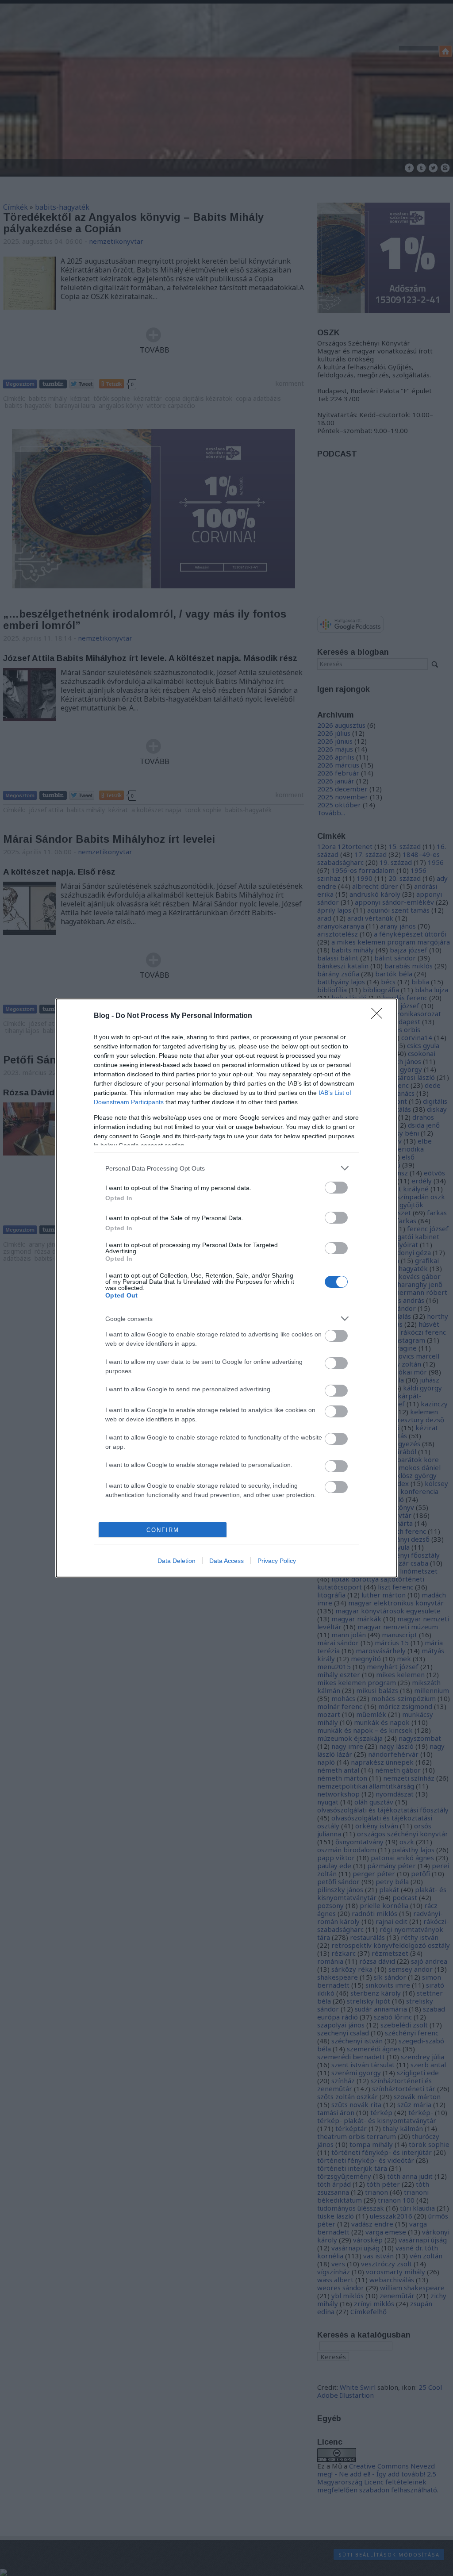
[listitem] (226, 1168)
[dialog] (226, 1288)
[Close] (380, 1016)
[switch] (336, 1188)
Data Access (226, 1561)
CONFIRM (163, 1530)
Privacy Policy (277, 1561)
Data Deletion (177, 1561)
